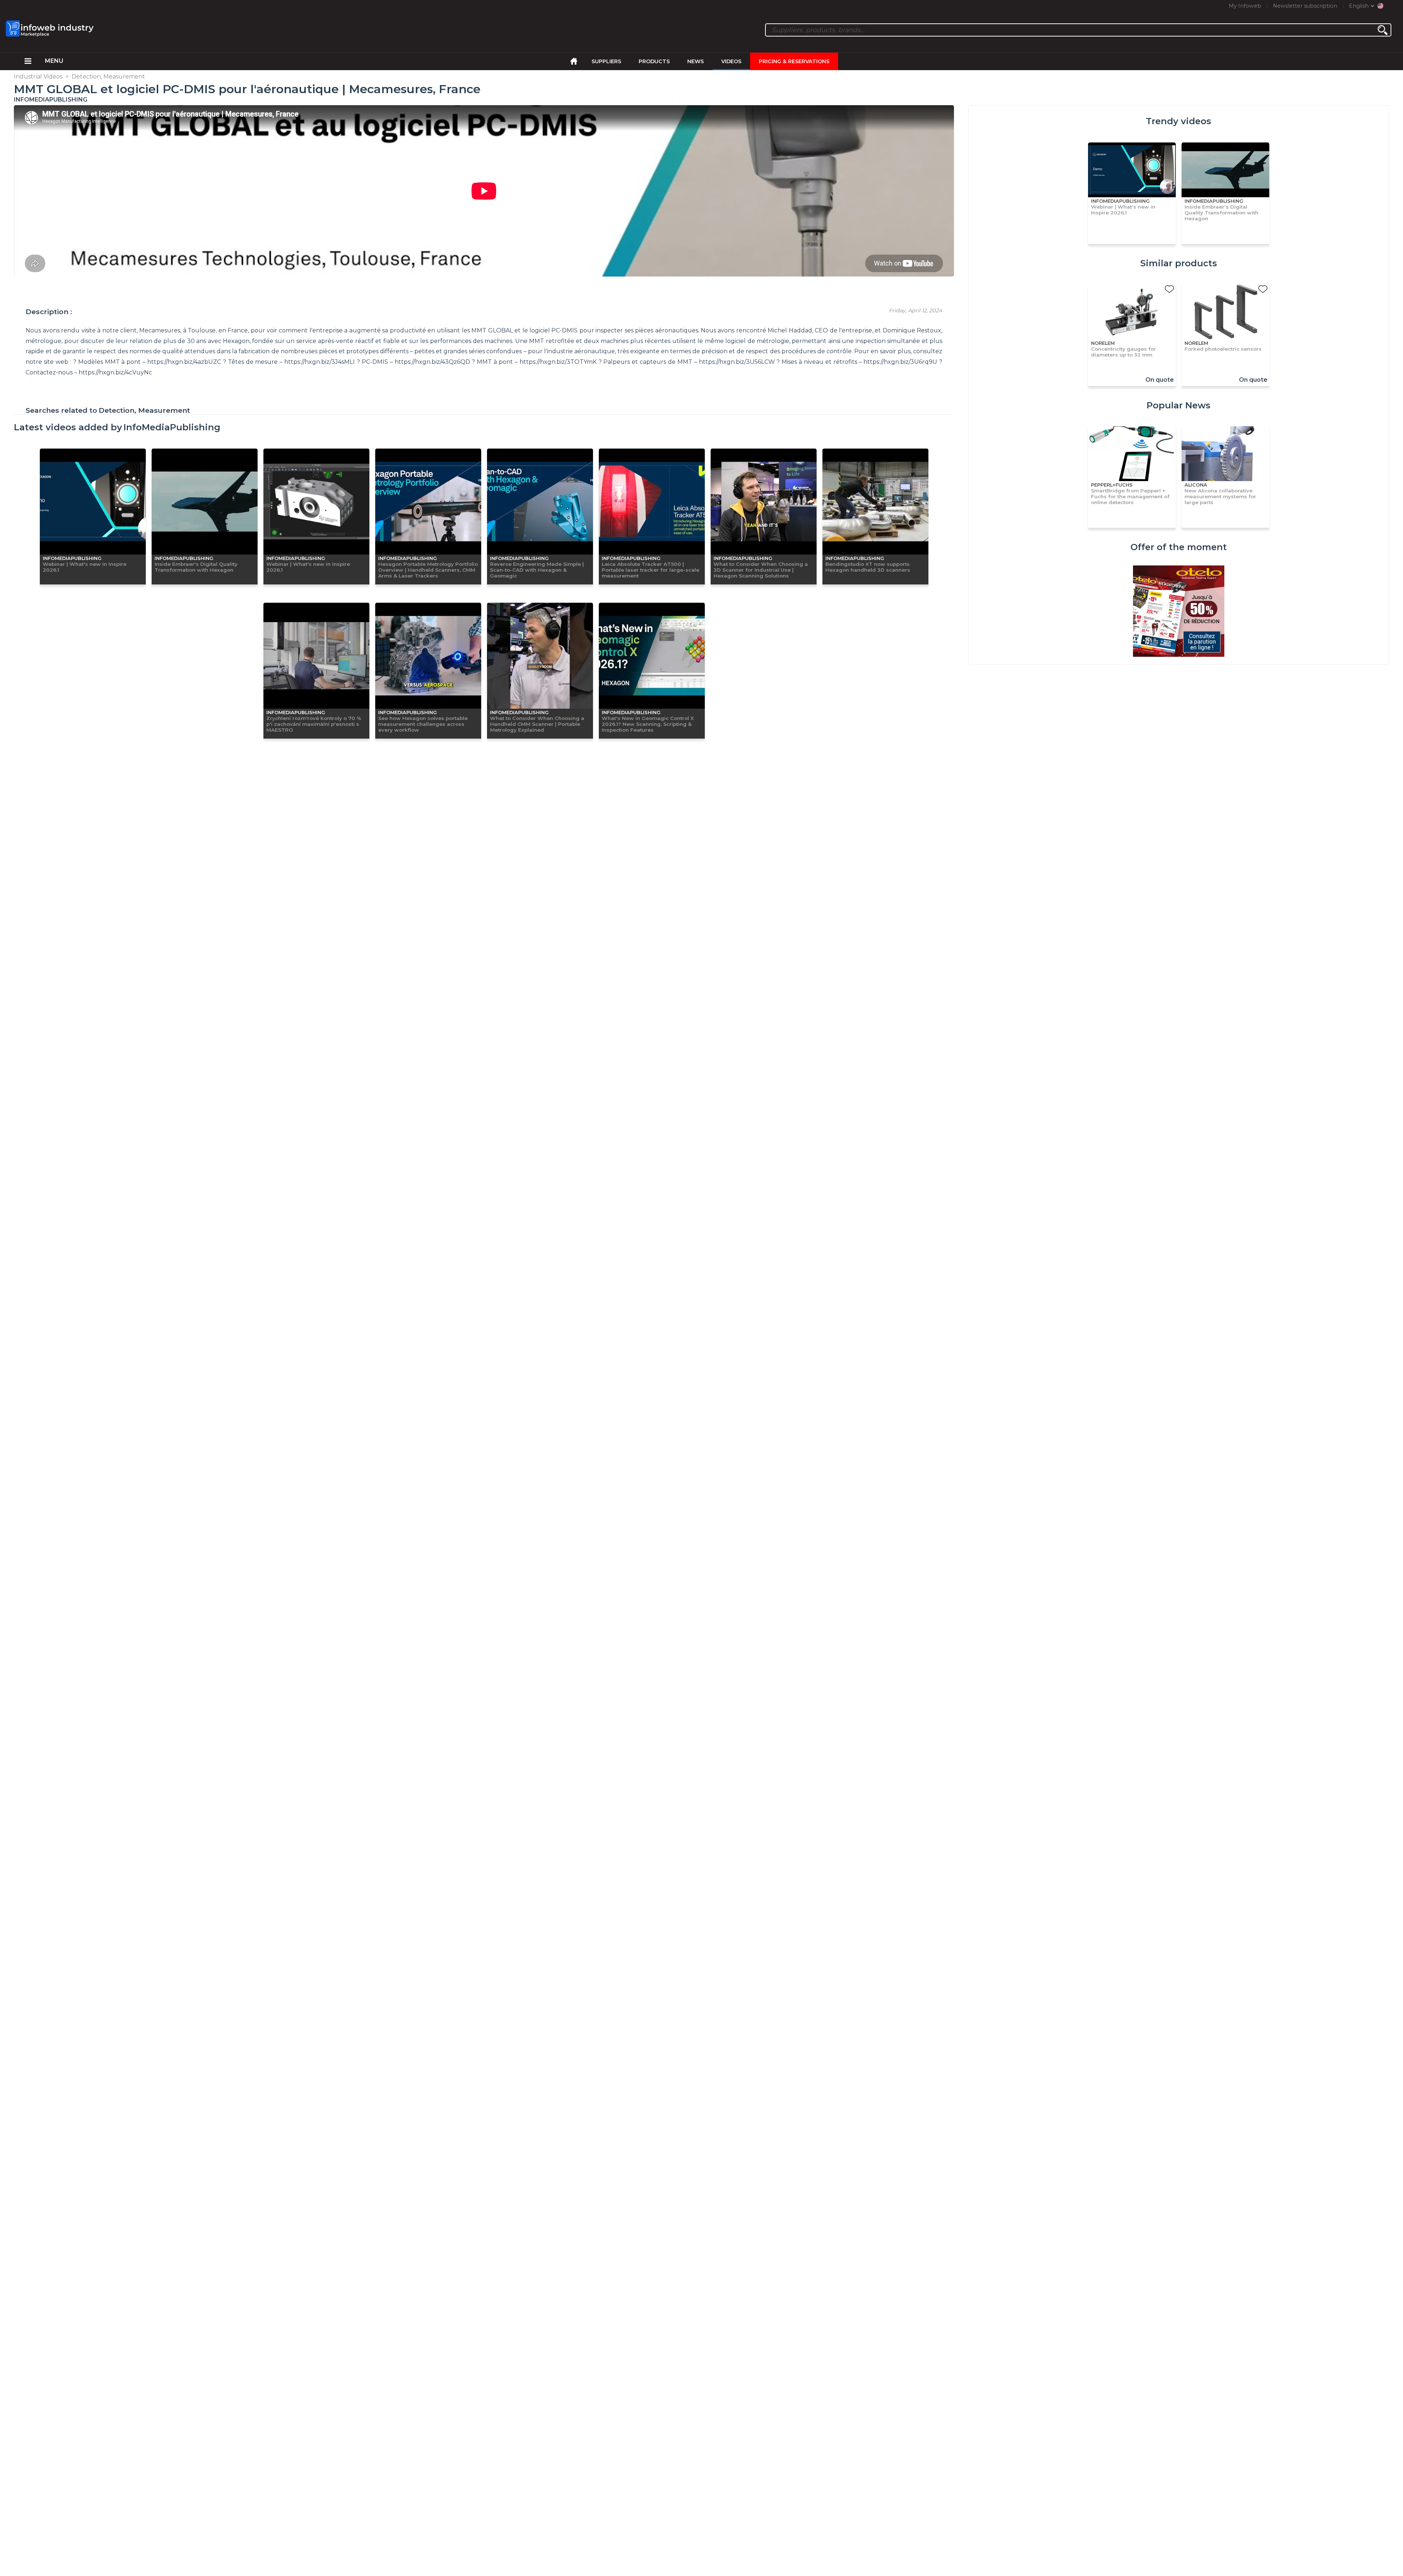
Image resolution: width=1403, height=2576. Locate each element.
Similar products (1179, 263)
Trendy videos (1178, 121)
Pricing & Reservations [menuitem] (794, 61)
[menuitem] (28, 61)
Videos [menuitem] (731, 61)
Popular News (1178, 405)
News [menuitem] (695, 61)
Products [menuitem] (654, 61)
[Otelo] (1179, 612)
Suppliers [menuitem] (606, 61)
